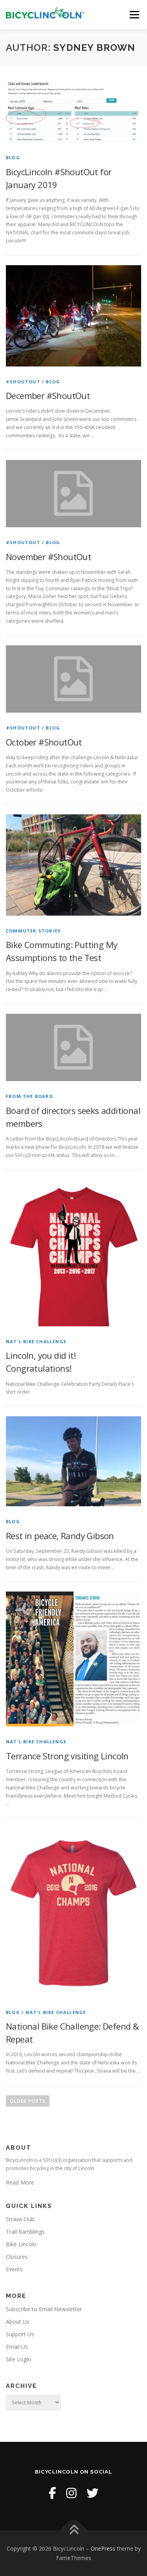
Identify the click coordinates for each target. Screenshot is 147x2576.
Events (14, 2269)
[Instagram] (71, 2493)
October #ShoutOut (44, 742)
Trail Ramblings (25, 2232)
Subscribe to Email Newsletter (44, 2309)
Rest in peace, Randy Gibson (60, 1536)
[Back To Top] (73, 2530)
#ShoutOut (23, 382)
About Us (18, 2322)
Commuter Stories (33, 931)
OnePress (103, 2548)
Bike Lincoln (21, 2244)
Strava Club (20, 2219)
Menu (134, 15)
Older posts (28, 2101)
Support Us (20, 2334)
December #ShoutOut (48, 395)
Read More (20, 2182)
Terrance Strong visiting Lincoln (67, 1756)
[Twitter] (93, 2493)
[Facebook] (52, 2493)
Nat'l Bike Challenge (36, 1341)
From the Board (29, 1096)
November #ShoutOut (48, 557)
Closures (17, 2257)
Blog (13, 157)
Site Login (18, 2359)
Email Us (17, 2347)
